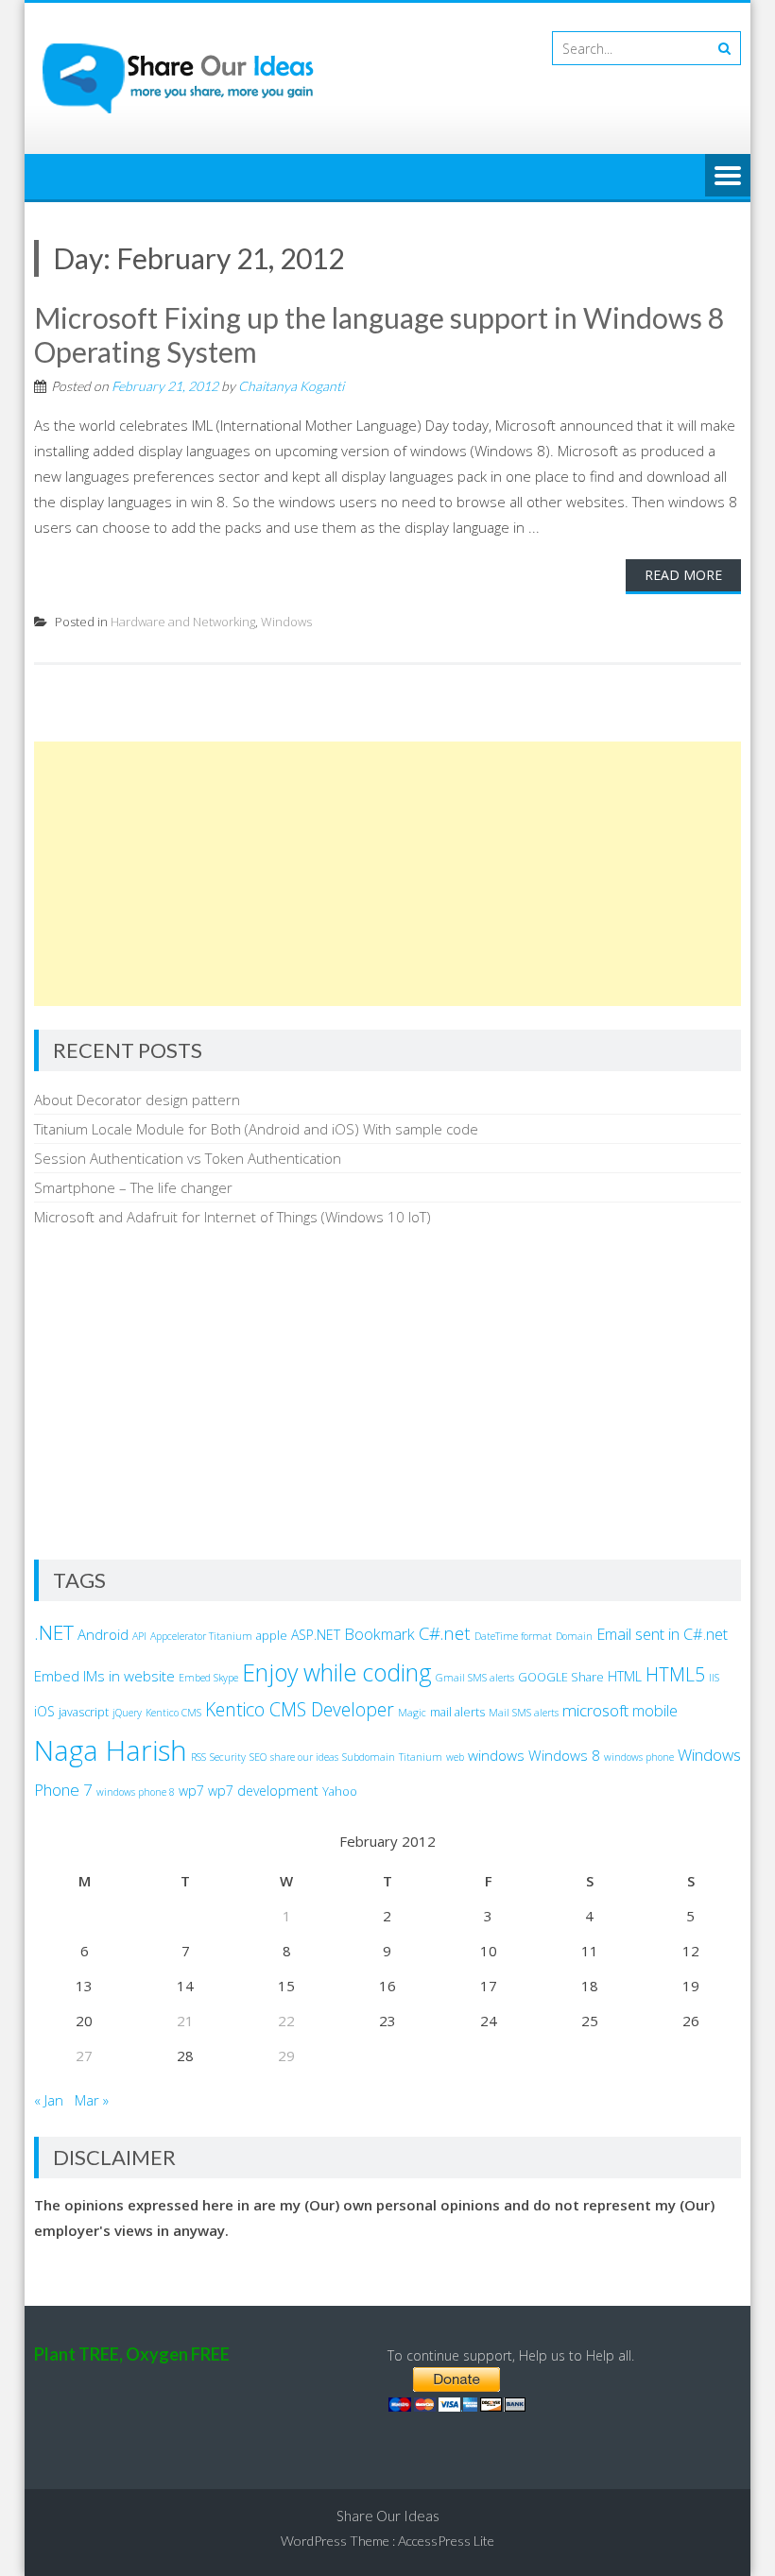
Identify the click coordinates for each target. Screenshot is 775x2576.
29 (286, 2056)
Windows (286, 622)
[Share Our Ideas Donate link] (457, 2406)
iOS (44, 1711)
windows (496, 1755)
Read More (683, 575)
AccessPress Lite (446, 2541)
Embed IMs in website (104, 1676)
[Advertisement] (387, 874)
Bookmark (379, 1634)
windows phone (639, 1757)
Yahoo (340, 1791)
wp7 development (263, 1791)
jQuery (127, 1713)
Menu (728, 177)
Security (228, 1757)
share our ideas (304, 1757)
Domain (574, 1636)
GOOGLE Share (561, 1677)
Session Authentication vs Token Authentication (188, 1158)
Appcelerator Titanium (201, 1636)
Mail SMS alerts (524, 1713)
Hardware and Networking (183, 622)
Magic (412, 1713)
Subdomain (369, 1757)
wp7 (191, 1791)
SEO (258, 1757)
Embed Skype (208, 1678)
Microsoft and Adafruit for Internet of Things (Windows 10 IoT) (232, 1217)
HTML (625, 1676)
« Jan (49, 2100)
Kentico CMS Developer (300, 1709)
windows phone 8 (136, 1792)
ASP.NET (316, 1635)
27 (84, 2056)
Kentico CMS (173, 1713)
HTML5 (675, 1674)
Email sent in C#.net (662, 1634)
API (139, 1636)
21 (185, 2021)
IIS (714, 1678)
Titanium (421, 1757)
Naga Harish (111, 1750)
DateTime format (513, 1636)
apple (272, 1636)
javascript (84, 1712)
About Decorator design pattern (137, 1100)
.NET (54, 1632)
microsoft (595, 1710)
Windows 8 (564, 1755)
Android (103, 1634)
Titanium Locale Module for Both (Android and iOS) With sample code (256, 1129)
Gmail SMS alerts (475, 1678)
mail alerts (457, 1712)
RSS (198, 1757)
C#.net (445, 1633)
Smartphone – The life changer (133, 1187)
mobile (655, 1711)
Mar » (92, 2100)
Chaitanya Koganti (291, 386)
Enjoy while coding (337, 1672)
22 (286, 2021)
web (455, 1757)
